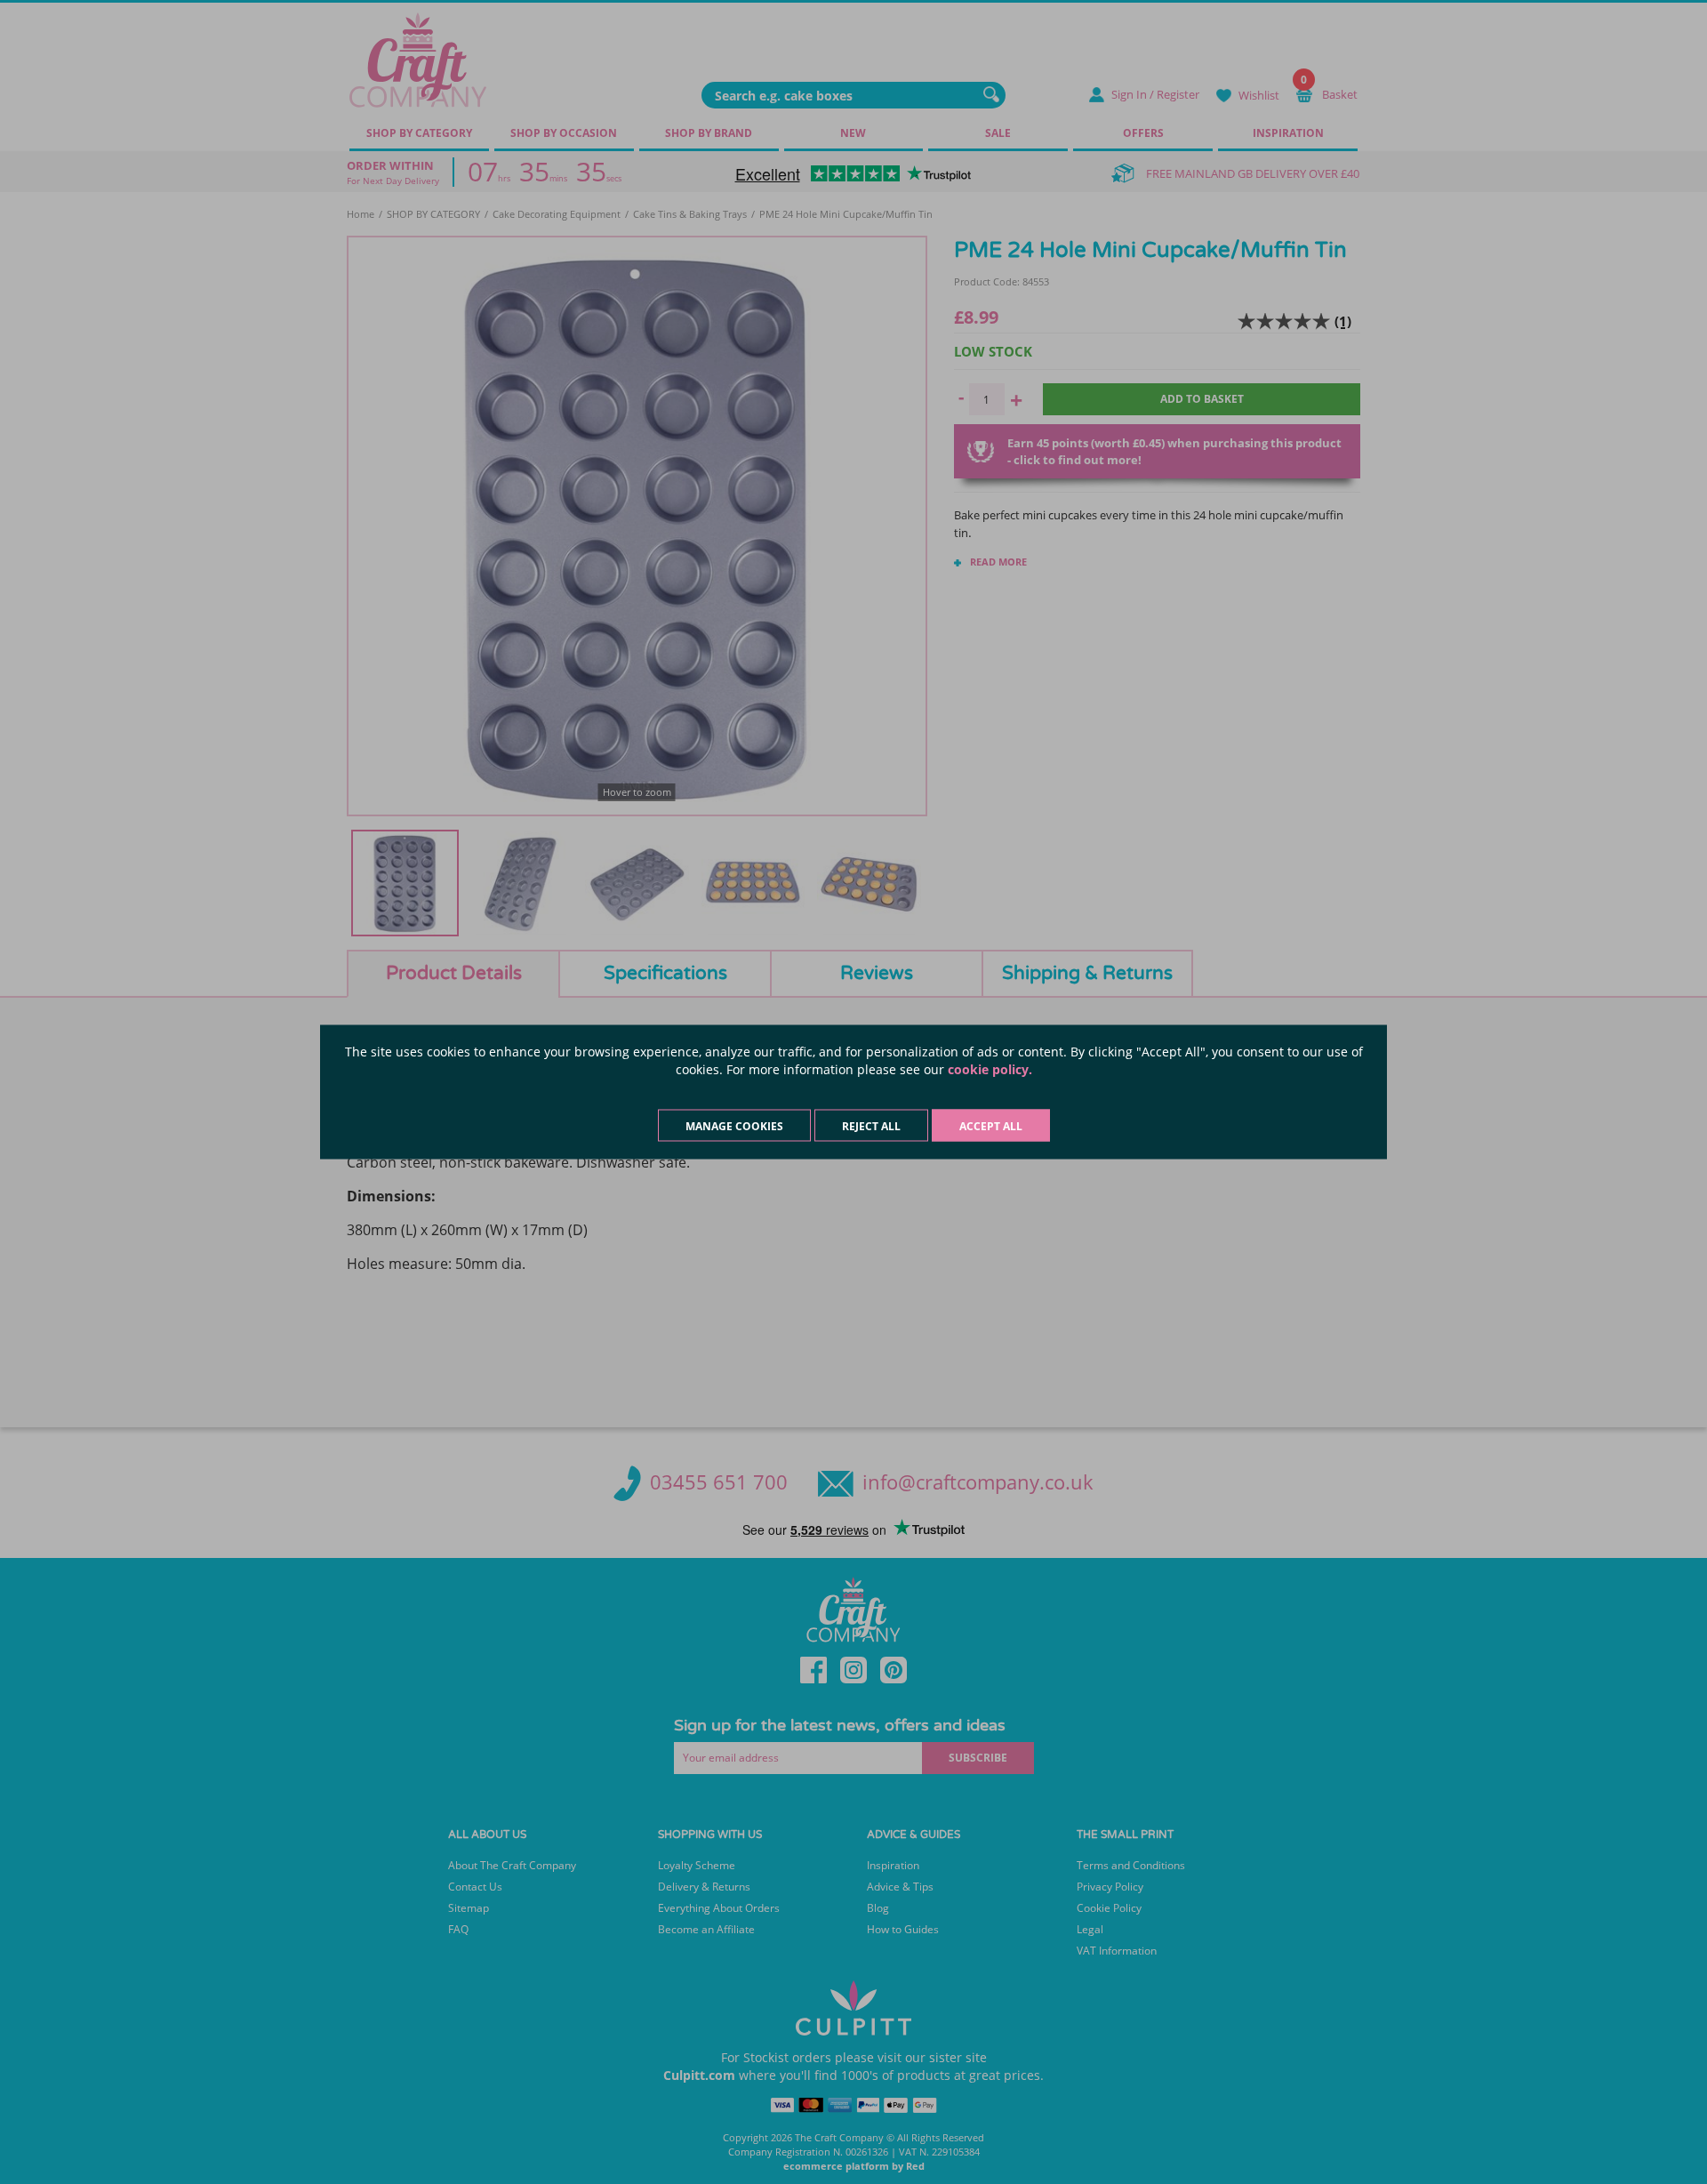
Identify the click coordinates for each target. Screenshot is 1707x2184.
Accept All (991, 1126)
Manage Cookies (734, 1126)
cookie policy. (990, 1069)
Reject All (871, 1126)
